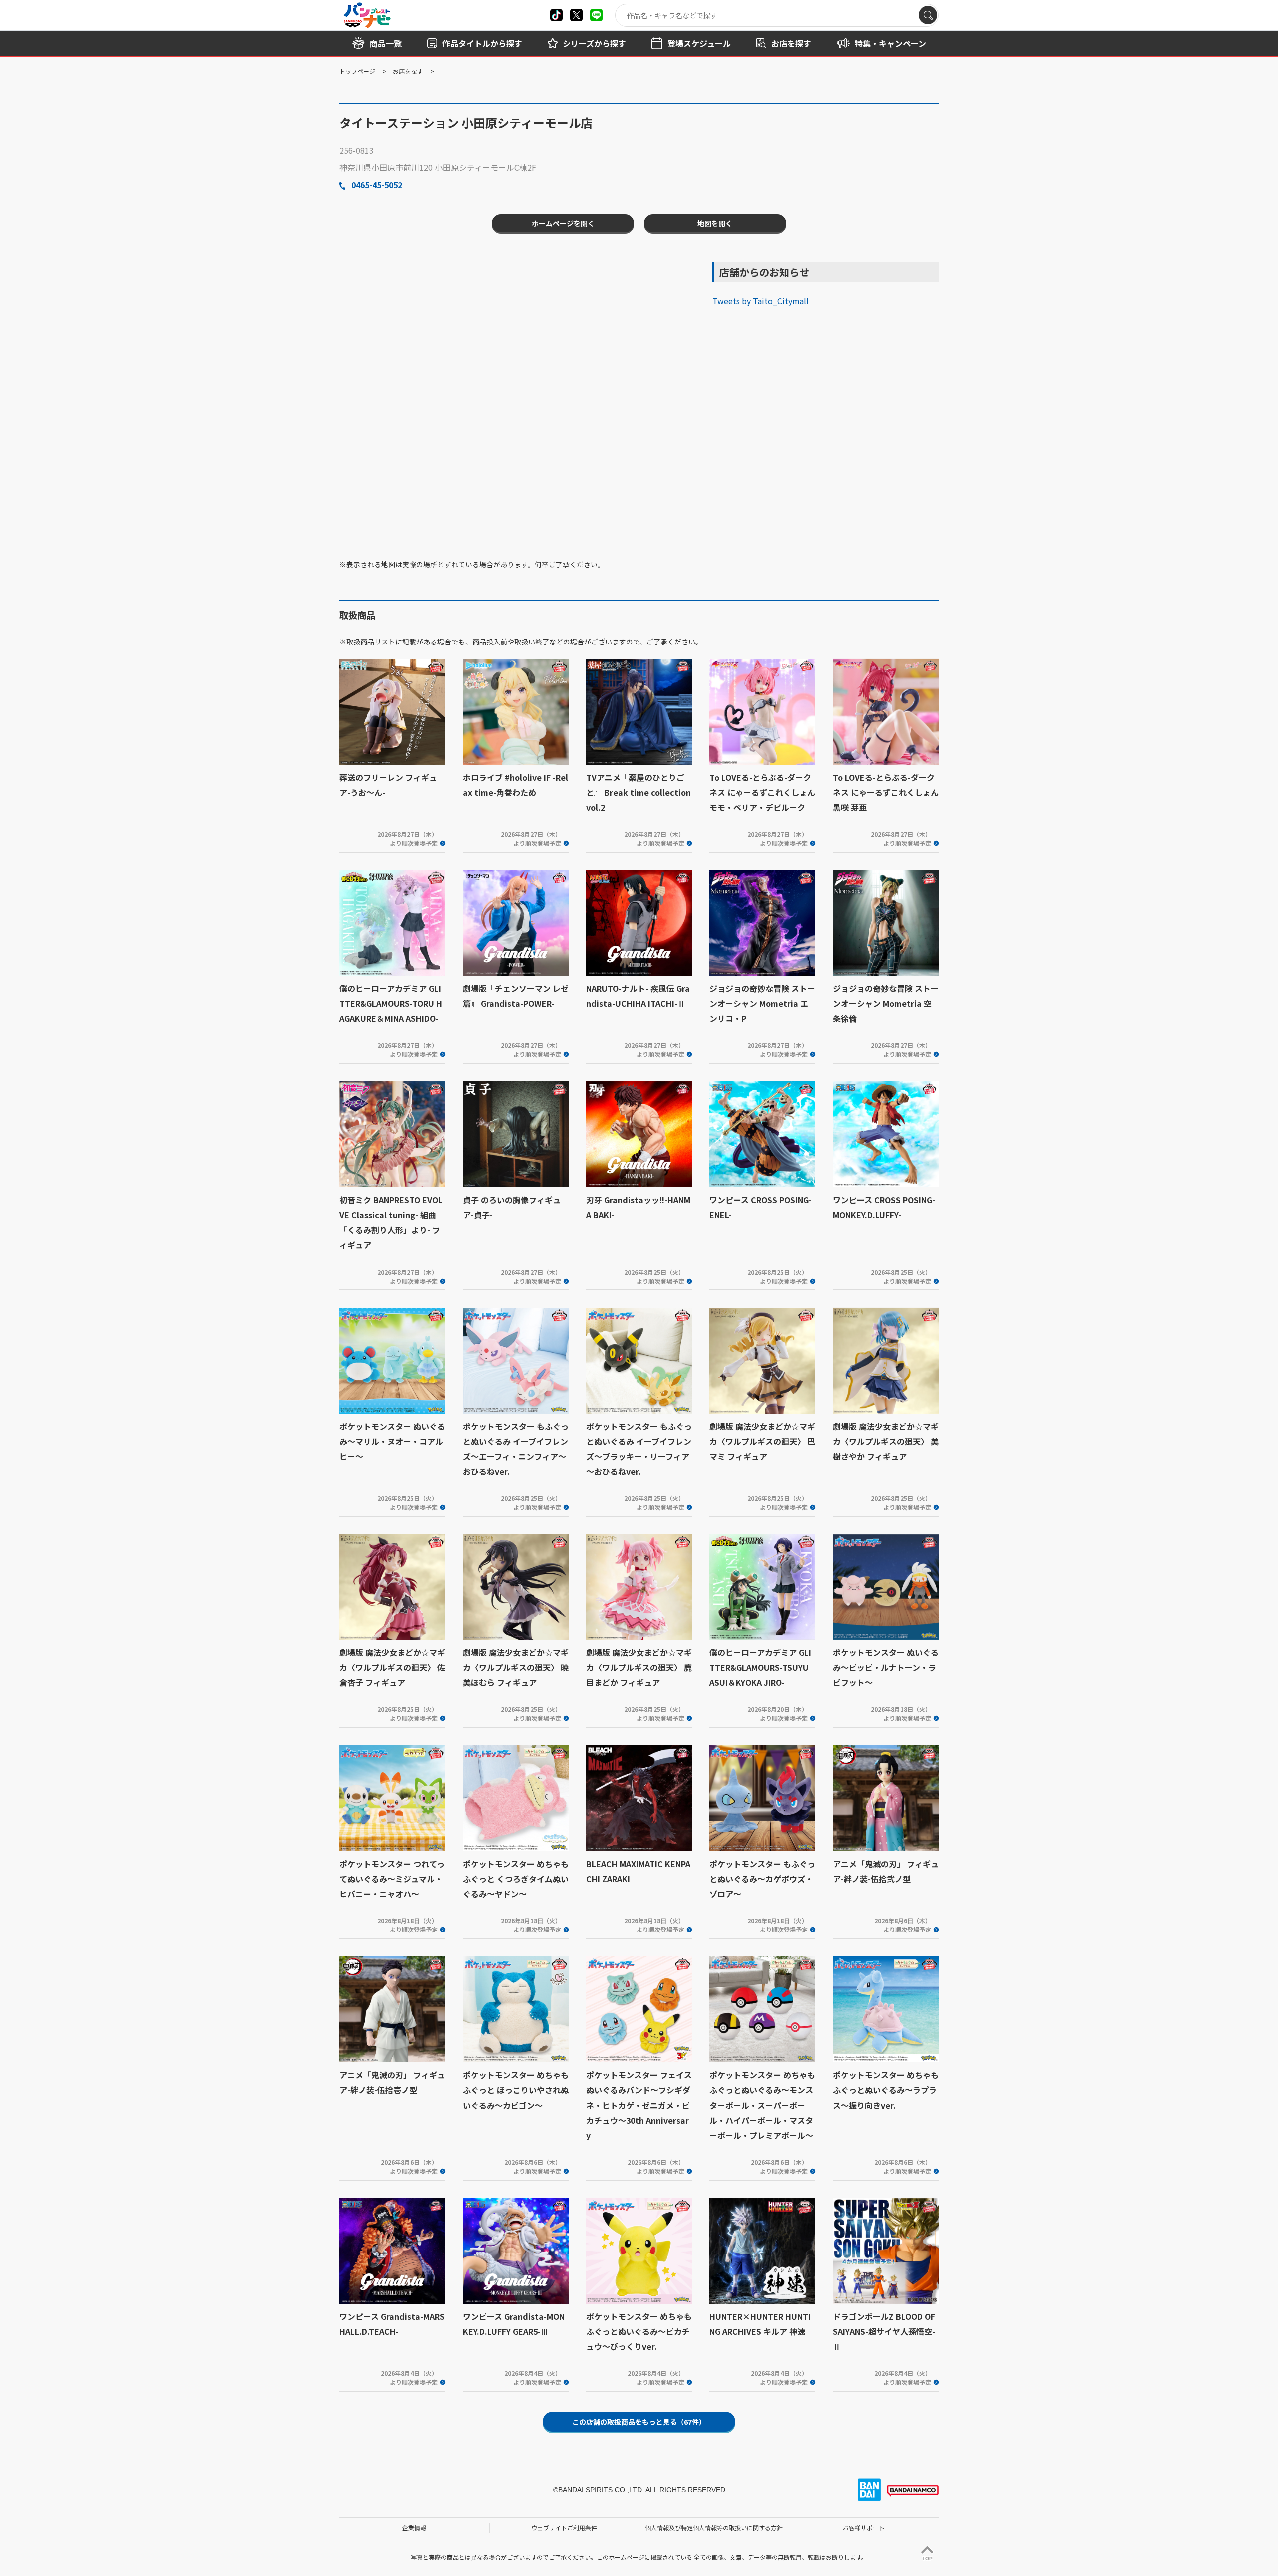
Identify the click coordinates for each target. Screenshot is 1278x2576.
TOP (927, 2558)
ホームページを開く (563, 223)
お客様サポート (864, 2527)
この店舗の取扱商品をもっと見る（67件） (639, 2422)
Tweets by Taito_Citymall (761, 301)
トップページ (357, 71)
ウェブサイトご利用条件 (564, 2527)
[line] (596, 15)
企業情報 (414, 2527)
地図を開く (715, 223)
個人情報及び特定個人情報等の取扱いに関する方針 (714, 2527)
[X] (556, 15)
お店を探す (408, 71)
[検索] (928, 15)
